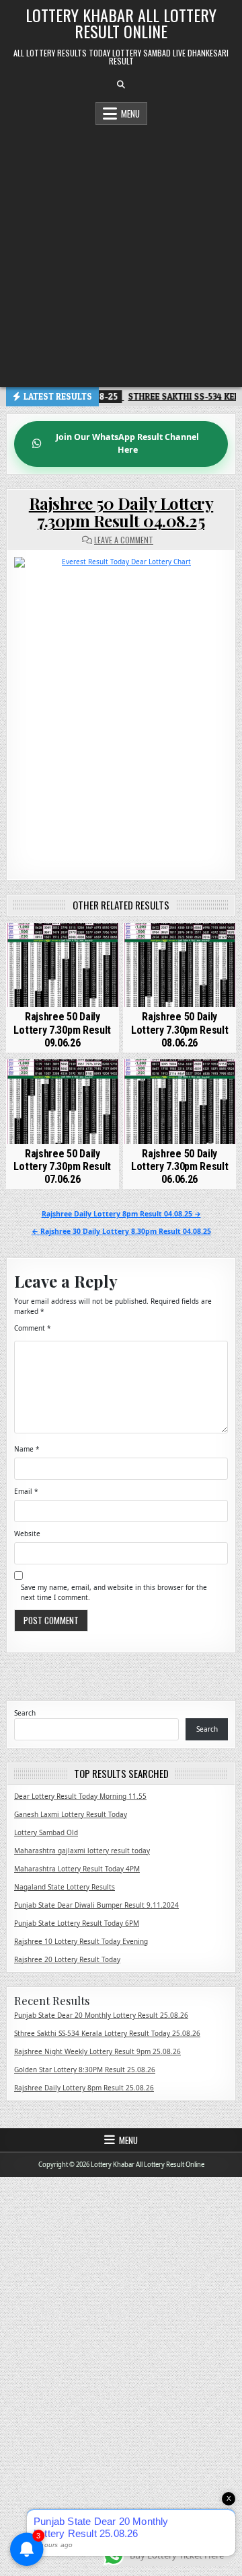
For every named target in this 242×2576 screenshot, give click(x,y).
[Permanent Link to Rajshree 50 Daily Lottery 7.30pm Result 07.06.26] (63, 1102)
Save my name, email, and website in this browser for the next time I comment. (114, 1592)
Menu (130, 114)
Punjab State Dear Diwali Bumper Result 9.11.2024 (96, 1905)
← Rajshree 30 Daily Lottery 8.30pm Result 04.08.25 (121, 1231)
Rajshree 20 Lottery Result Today (67, 1959)
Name (27, 1449)
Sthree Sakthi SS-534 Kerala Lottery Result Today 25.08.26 (107, 2033)
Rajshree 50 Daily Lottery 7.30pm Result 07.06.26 (62, 1166)
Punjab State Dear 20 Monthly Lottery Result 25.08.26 (101, 2015)
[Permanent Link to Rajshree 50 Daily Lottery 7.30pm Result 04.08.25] (121, 708)
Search (25, 1713)
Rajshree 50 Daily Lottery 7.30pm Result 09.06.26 (62, 1029)
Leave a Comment (124, 540)
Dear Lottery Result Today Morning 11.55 (80, 1796)
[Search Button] (121, 85)
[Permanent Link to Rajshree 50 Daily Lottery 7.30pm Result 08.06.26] (179, 965)
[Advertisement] (121, 253)
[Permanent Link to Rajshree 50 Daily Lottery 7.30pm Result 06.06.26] (179, 1102)
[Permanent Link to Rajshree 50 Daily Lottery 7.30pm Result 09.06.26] (63, 965)
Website (27, 1534)
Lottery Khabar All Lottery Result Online (121, 23)
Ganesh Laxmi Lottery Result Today (71, 1814)
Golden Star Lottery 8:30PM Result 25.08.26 (85, 2070)
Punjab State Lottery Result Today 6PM (77, 1923)
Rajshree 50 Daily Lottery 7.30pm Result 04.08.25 (121, 512)
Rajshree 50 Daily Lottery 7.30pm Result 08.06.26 (180, 1029)
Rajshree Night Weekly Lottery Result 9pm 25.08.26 (97, 2051)
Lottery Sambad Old (46, 1832)
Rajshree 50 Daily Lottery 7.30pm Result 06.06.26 (180, 1166)
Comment (33, 1328)
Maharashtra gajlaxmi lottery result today (82, 1851)
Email (26, 1491)
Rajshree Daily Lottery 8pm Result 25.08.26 (84, 2088)
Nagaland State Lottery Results (65, 1887)
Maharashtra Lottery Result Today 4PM (77, 1869)
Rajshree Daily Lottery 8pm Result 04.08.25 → (121, 1214)
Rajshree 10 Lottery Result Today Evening (81, 1941)
